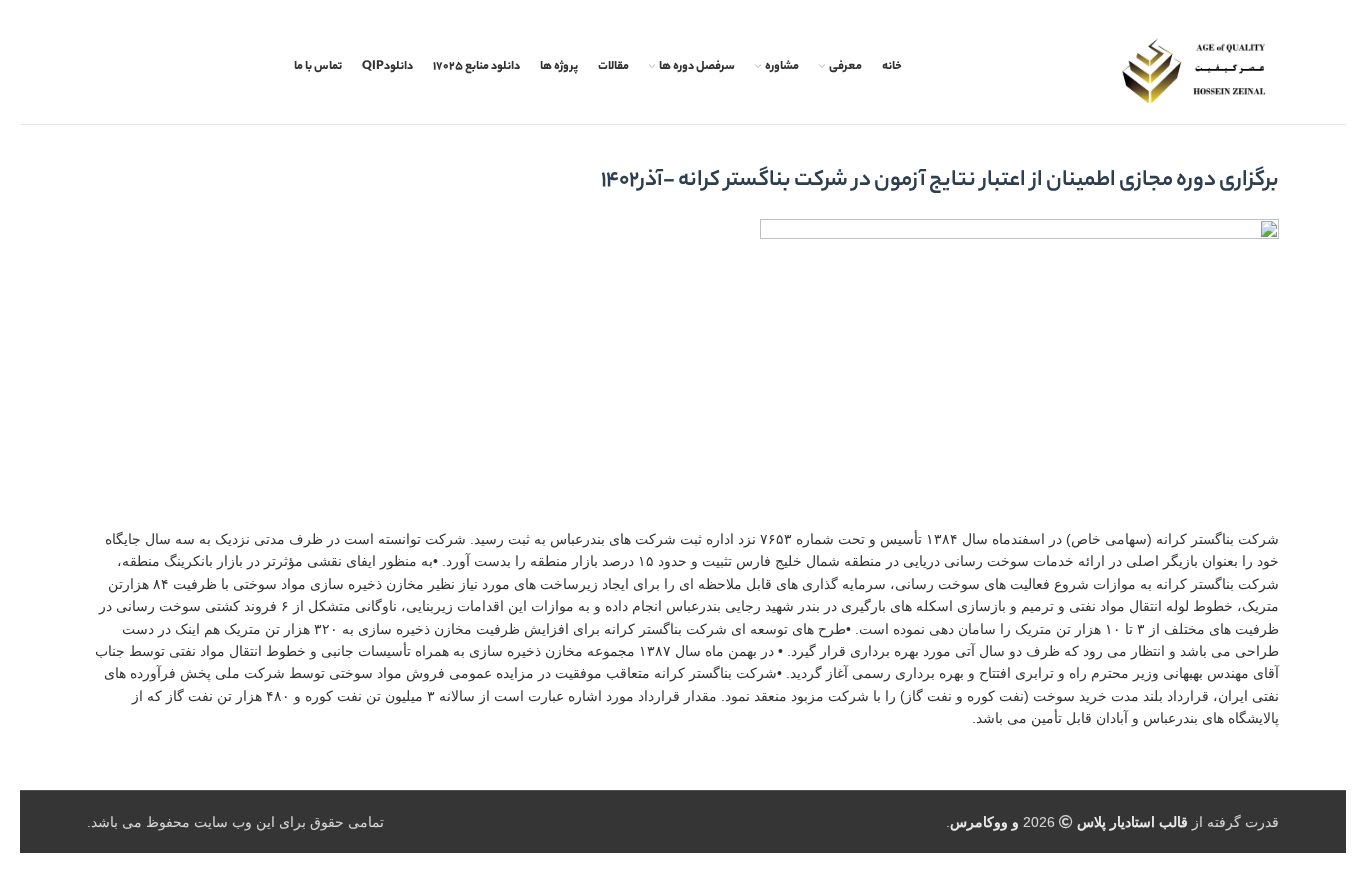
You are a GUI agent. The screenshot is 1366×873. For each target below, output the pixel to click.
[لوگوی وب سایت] (1194, 71)
